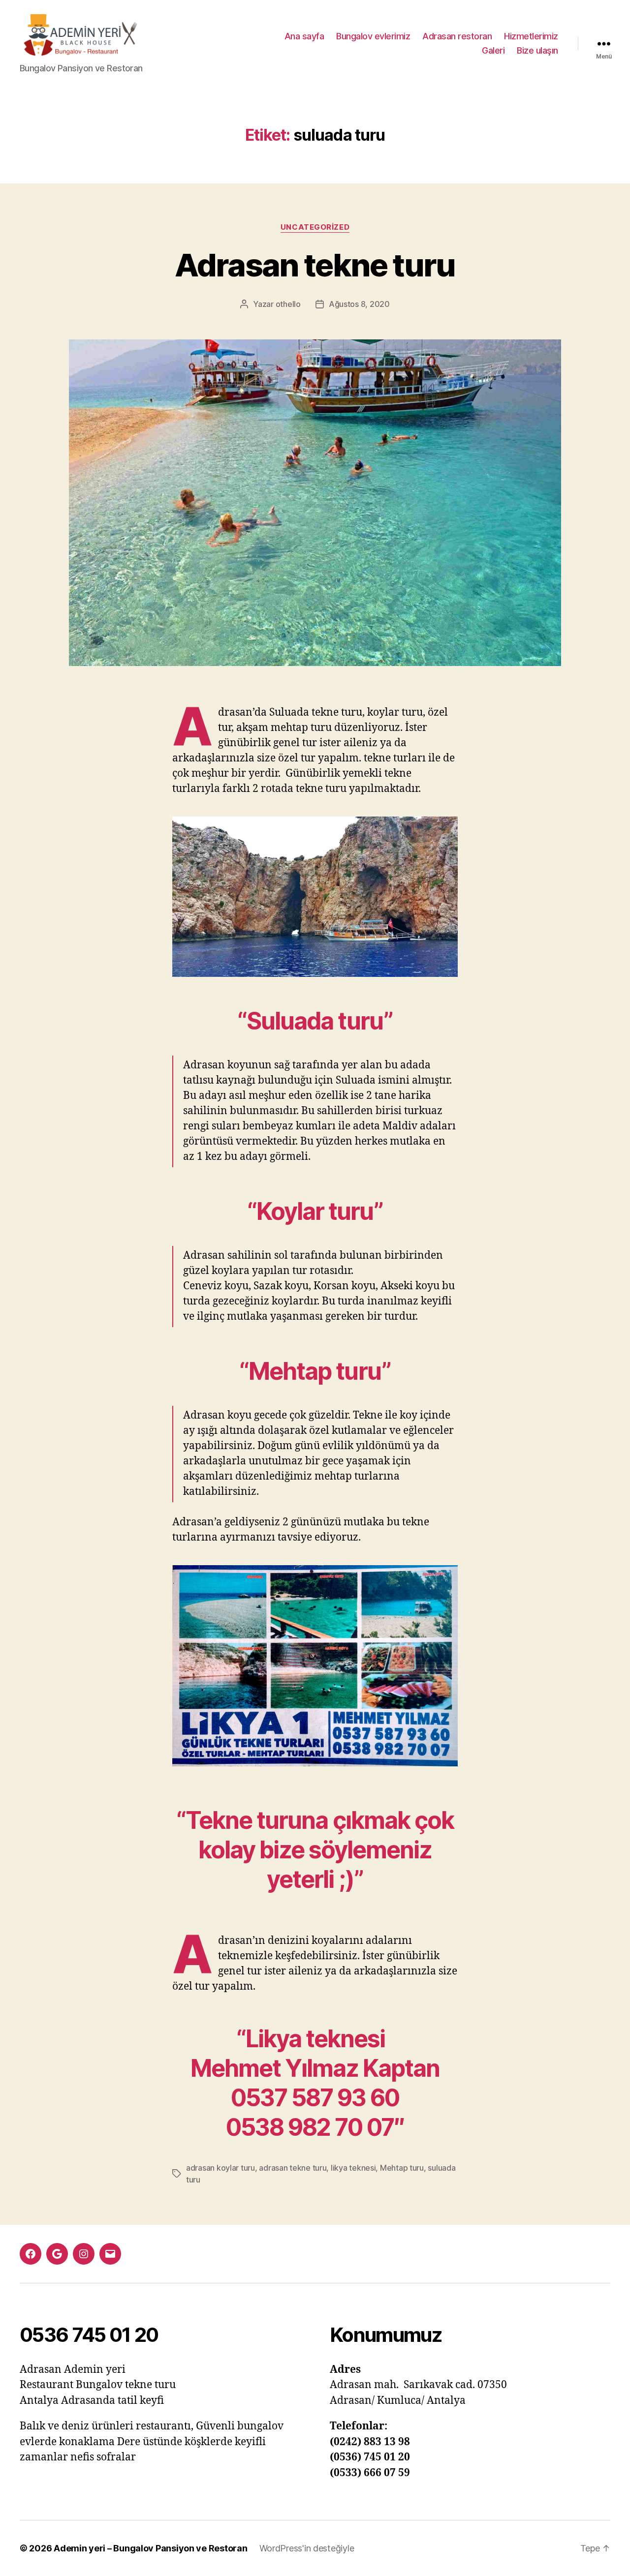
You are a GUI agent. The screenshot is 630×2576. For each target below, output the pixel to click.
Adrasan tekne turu (315, 265)
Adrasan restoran (457, 36)
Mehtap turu (402, 2168)
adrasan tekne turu (293, 2168)
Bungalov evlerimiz (373, 36)
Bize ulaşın (537, 50)
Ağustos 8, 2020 (359, 304)
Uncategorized (315, 227)
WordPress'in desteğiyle (307, 2548)
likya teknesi (353, 2168)
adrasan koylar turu (220, 2168)
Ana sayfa (304, 36)
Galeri (493, 50)
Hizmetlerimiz (531, 36)
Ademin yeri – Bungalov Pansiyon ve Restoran (150, 2548)
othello (288, 304)
